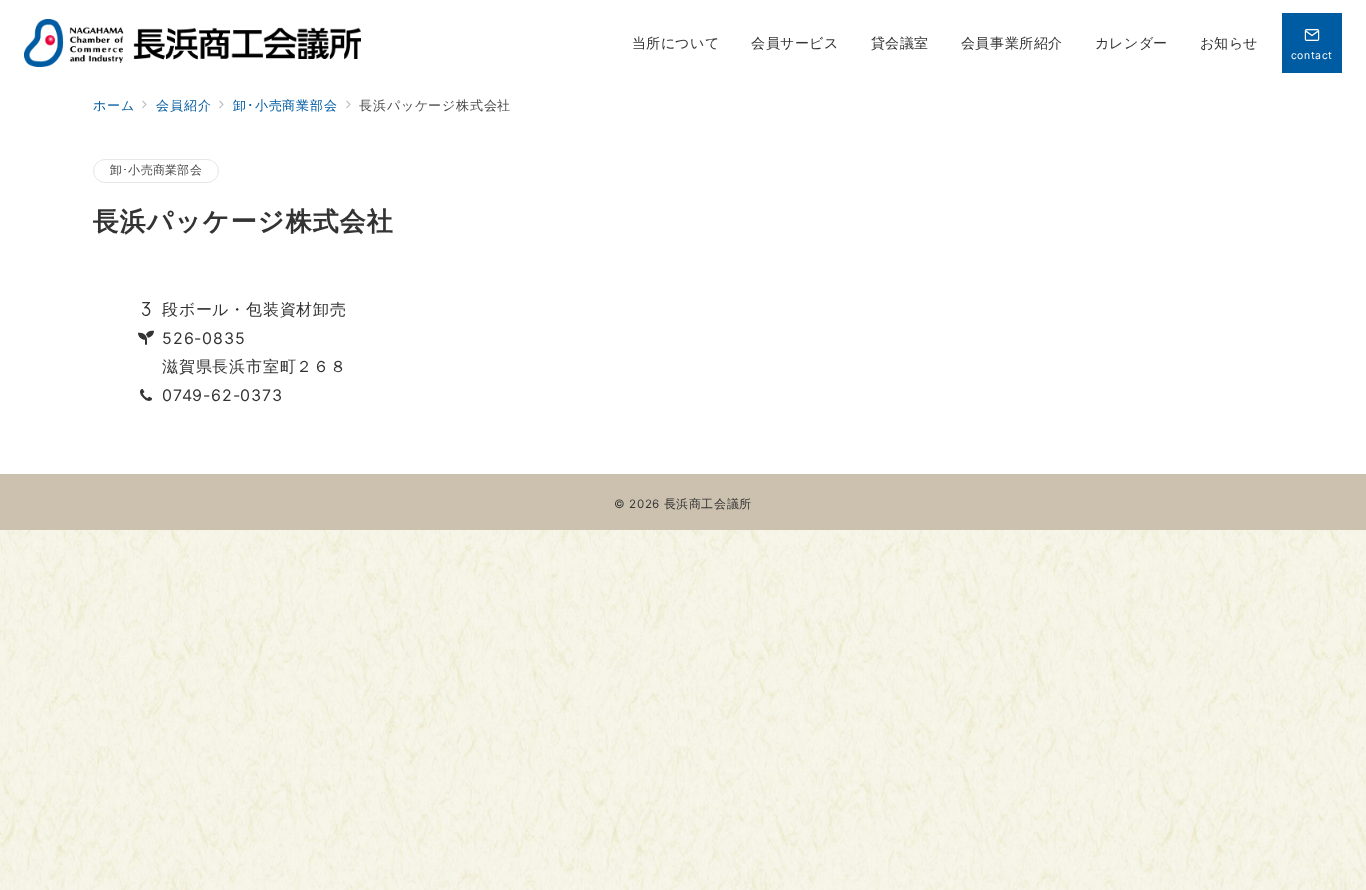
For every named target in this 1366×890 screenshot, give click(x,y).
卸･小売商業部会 (156, 170)
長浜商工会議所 (708, 504)
